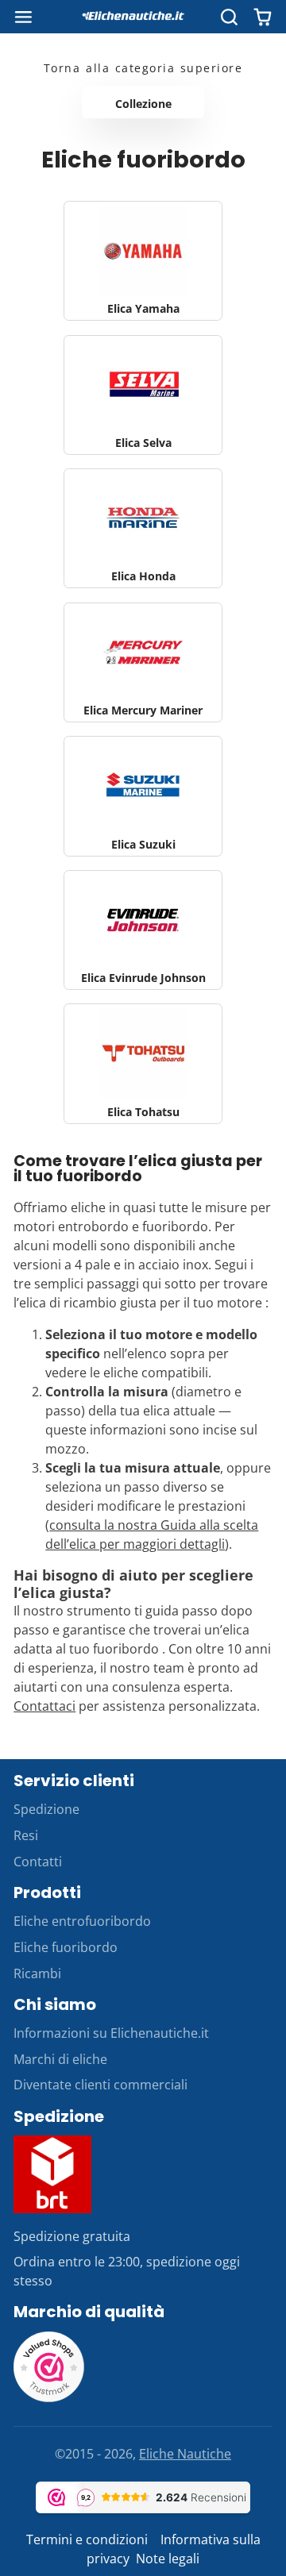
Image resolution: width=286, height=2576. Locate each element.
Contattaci (44, 1706)
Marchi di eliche (60, 2059)
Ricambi (37, 1973)
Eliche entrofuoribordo (82, 1921)
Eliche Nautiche (185, 2454)
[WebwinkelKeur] (49, 2398)
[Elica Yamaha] (143, 261)
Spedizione (46, 1809)
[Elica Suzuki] (143, 796)
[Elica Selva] (143, 395)
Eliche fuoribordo (66, 1947)
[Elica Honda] (143, 528)
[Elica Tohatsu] (143, 1063)
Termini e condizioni (89, 2539)
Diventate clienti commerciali (100, 2085)
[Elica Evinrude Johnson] (143, 930)
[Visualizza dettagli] (52, 2174)
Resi (26, 1835)
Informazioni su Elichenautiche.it (111, 2033)
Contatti (38, 1862)
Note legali (168, 2559)
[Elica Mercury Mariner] (143, 662)
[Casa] (143, 17)
